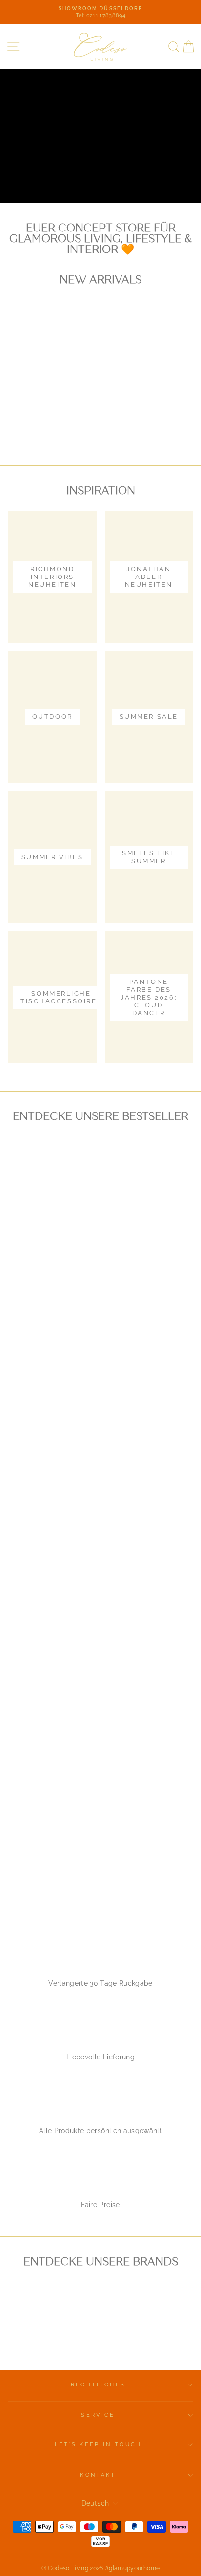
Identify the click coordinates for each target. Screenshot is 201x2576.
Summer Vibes (140, 173)
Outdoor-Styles (53, 173)
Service (98, 2415)
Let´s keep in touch (98, 2445)
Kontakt (98, 2475)
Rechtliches (98, 2385)
